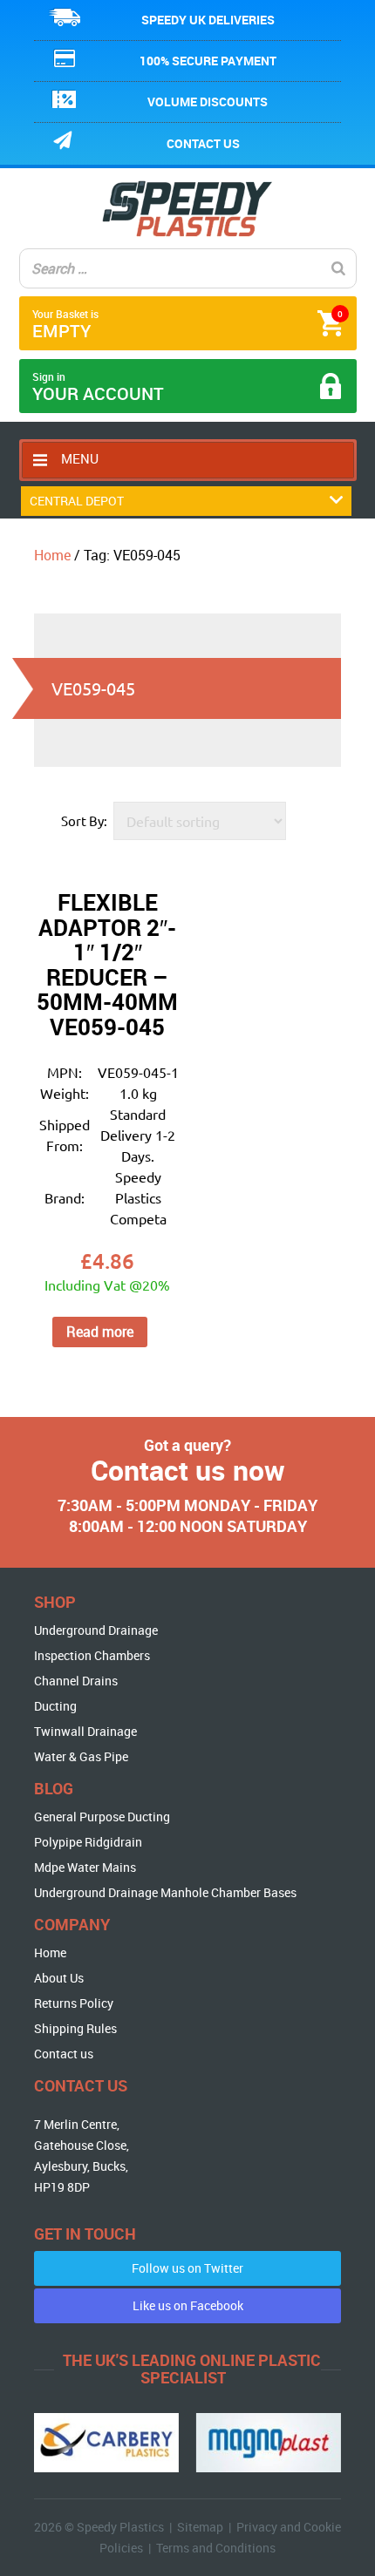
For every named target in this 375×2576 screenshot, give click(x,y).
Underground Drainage (96, 1630)
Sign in (98, 387)
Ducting (55, 1706)
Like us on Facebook (188, 2305)
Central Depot (77, 501)
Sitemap (200, 2527)
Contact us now (188, 1470)
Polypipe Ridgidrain (88, 1842)
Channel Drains (76, 1681)
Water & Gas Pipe (81, 1756)
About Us (59, 1978)
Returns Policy (74, 2003)
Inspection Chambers (92, 1655)
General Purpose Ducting (102, 1817)
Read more (100, 1332)
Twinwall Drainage (85, 1731)
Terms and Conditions (216, 2548)
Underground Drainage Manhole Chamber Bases (165, 1892)
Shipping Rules (75, 2028)
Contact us (203, 143)
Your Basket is (187, 325)
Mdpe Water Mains (85, 1867)
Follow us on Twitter (187, 2268)
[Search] (338, 268)
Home (52, 555)
